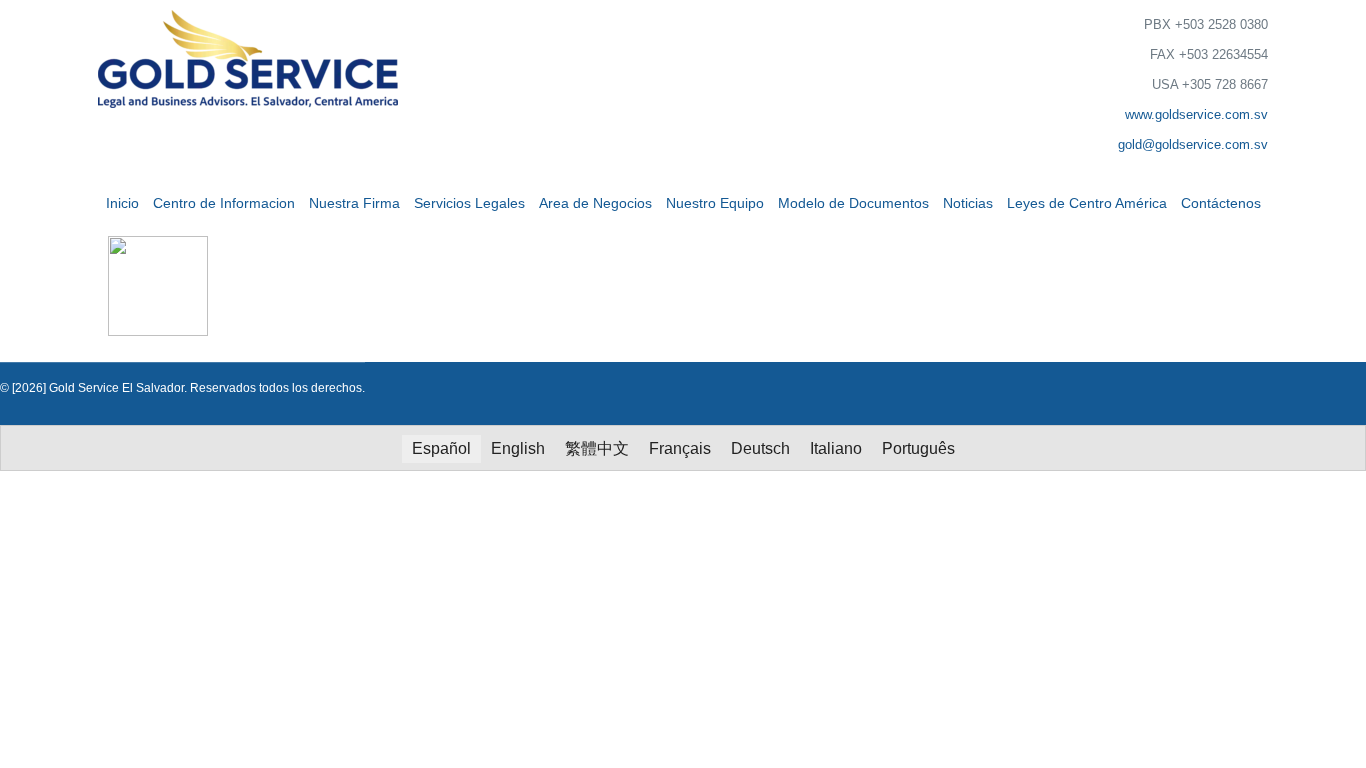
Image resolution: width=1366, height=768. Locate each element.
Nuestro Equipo (715, 203)
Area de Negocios (595, 203)
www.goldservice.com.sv (1196, 114)
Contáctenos (1221, 203)
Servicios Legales (469, 203)
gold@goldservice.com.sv (1193, 144)
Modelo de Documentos (853, 203)
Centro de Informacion (224, 203)
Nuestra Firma (354, 203)
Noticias (968, 203)
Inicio (122, 203)
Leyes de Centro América (1087, 203)
